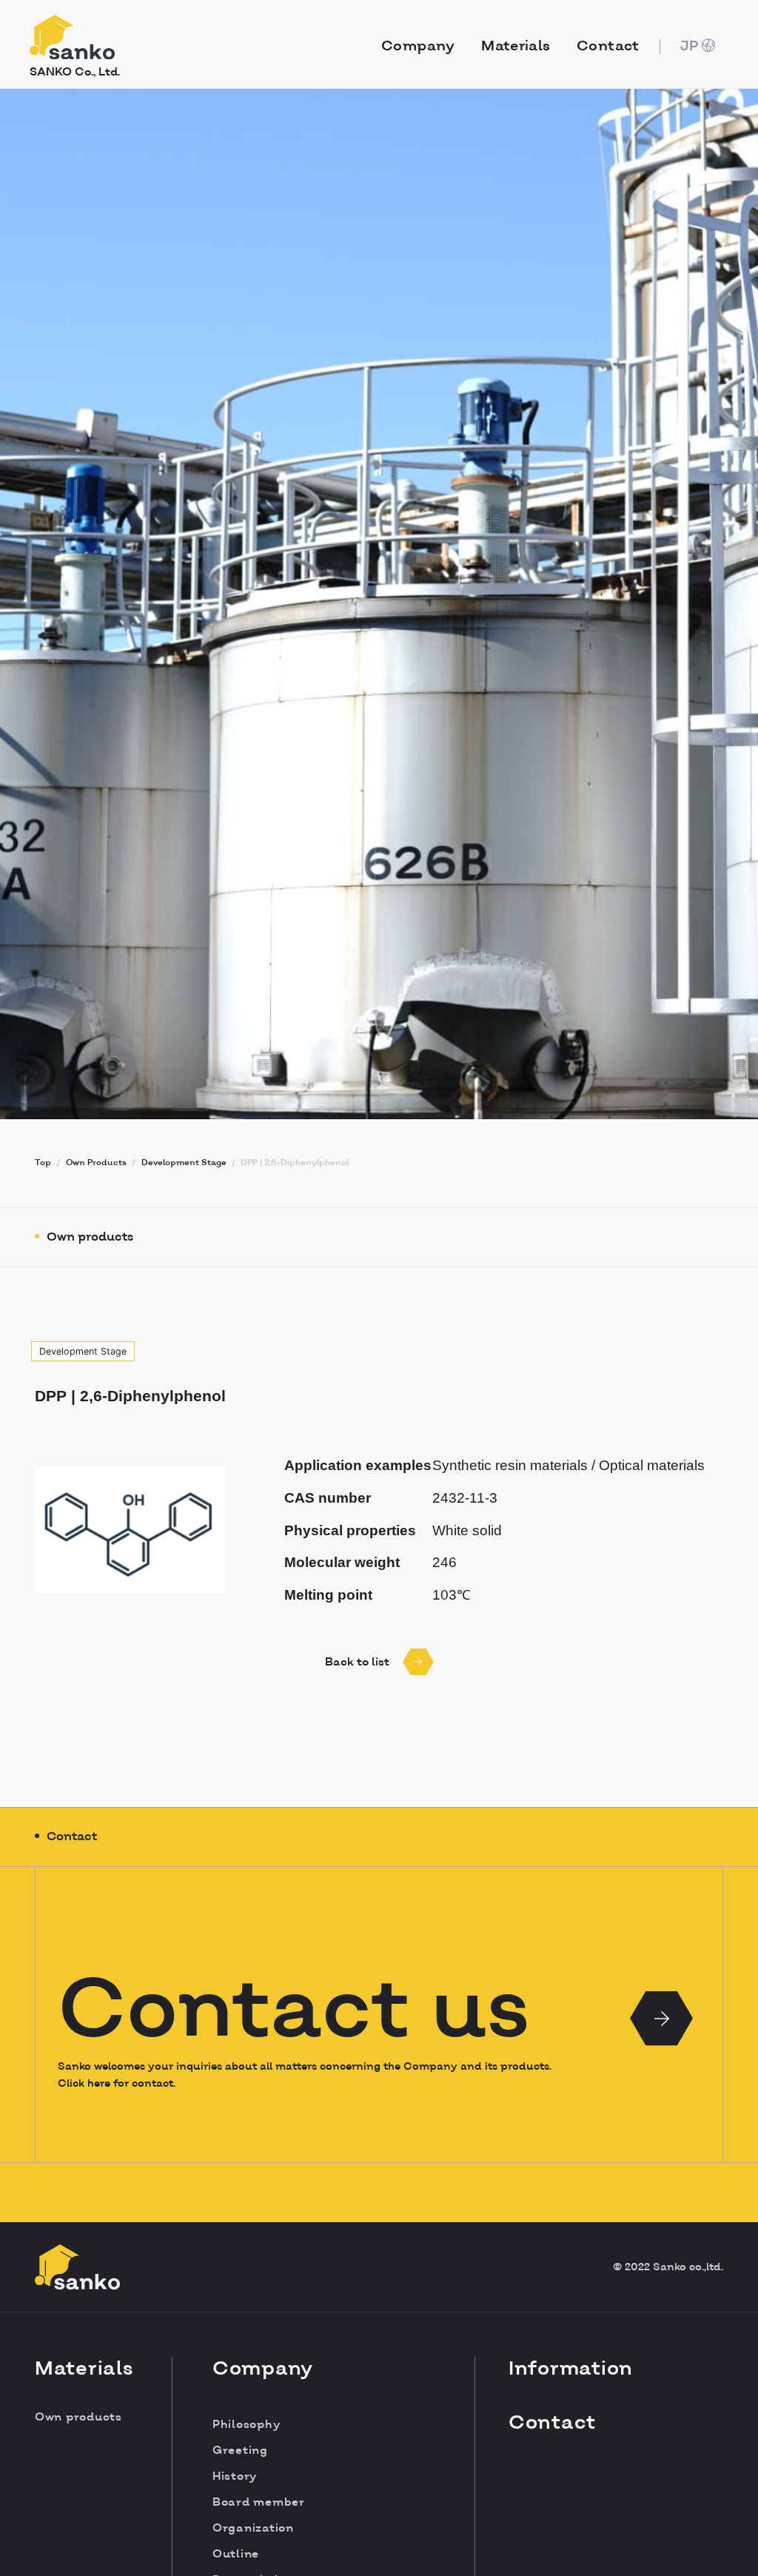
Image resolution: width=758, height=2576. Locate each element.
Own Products (96, 1163)
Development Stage (184, 1163)
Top (43, 1163)
